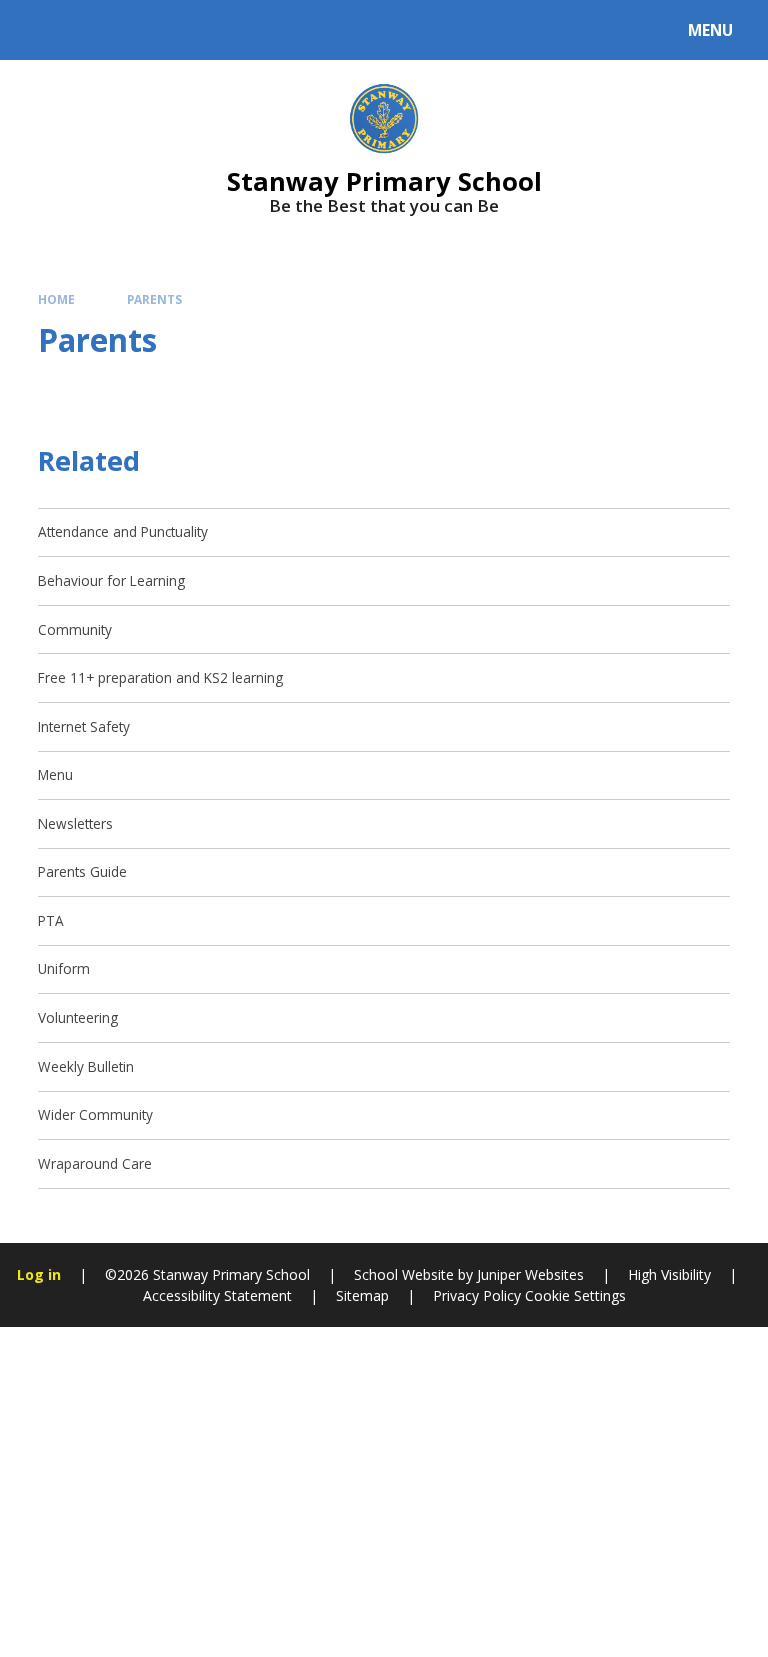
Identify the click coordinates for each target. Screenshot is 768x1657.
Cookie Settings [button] (575, 1295)
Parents (154, 299)
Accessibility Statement (217, 1295)
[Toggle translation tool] (90, 30)
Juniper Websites (528, 1274)
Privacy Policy (477, 1295)
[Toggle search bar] (39, 30)
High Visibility (669, 1274)
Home (56, 299)
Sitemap (362, 1295)
